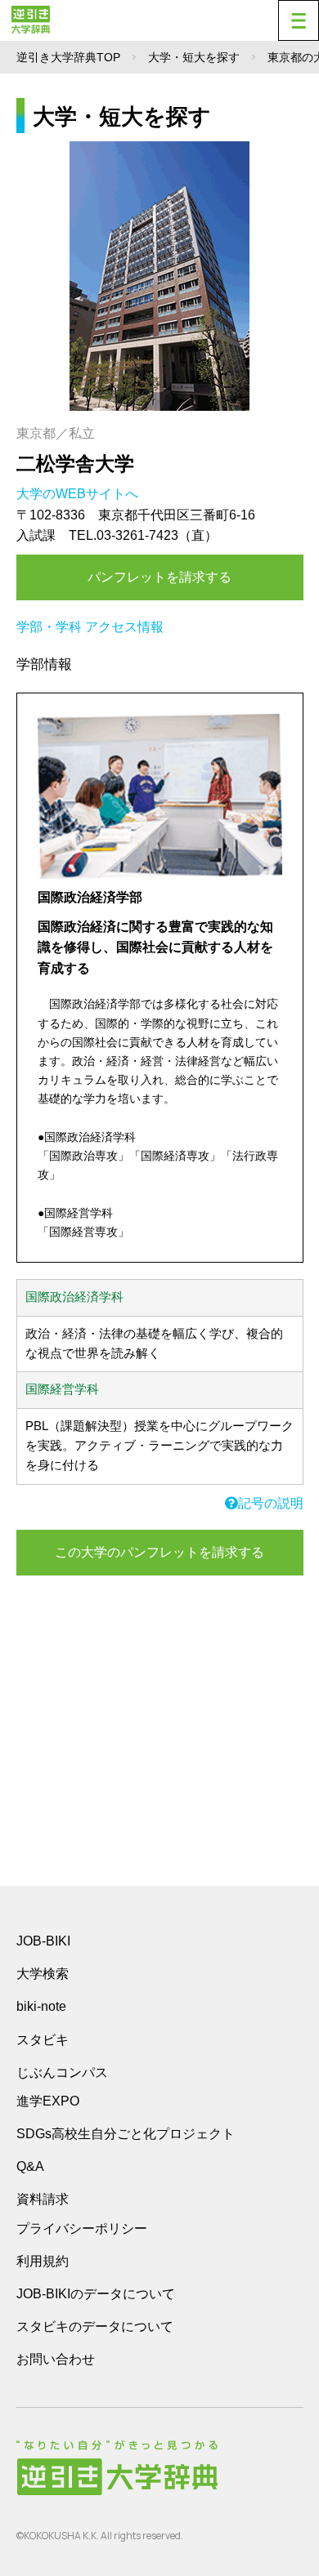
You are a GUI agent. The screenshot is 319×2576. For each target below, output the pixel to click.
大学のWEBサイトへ (79, 494)
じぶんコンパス (62, 2072)
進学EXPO (48, 2101)
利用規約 (43, 2261)
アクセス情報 (124, 627)
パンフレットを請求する (159, 577)
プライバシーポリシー (82, 2228)
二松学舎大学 (75, 464)
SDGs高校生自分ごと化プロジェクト (126, 2134)
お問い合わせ (56, 2359)
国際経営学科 (62, 1389)
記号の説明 (271, 1503)
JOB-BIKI (43, 1941)
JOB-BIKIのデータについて (96, 2294)
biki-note (41, 2006)
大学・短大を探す (194, 57)
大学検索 (43, 1974)
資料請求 (43, 2199)
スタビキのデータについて (95, 2326)
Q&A (30, 2166)
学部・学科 (49, 627)
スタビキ (43, 2039)
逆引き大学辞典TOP (68, 57)
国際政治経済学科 (74, 1297)
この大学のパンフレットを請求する (159, 1552)
